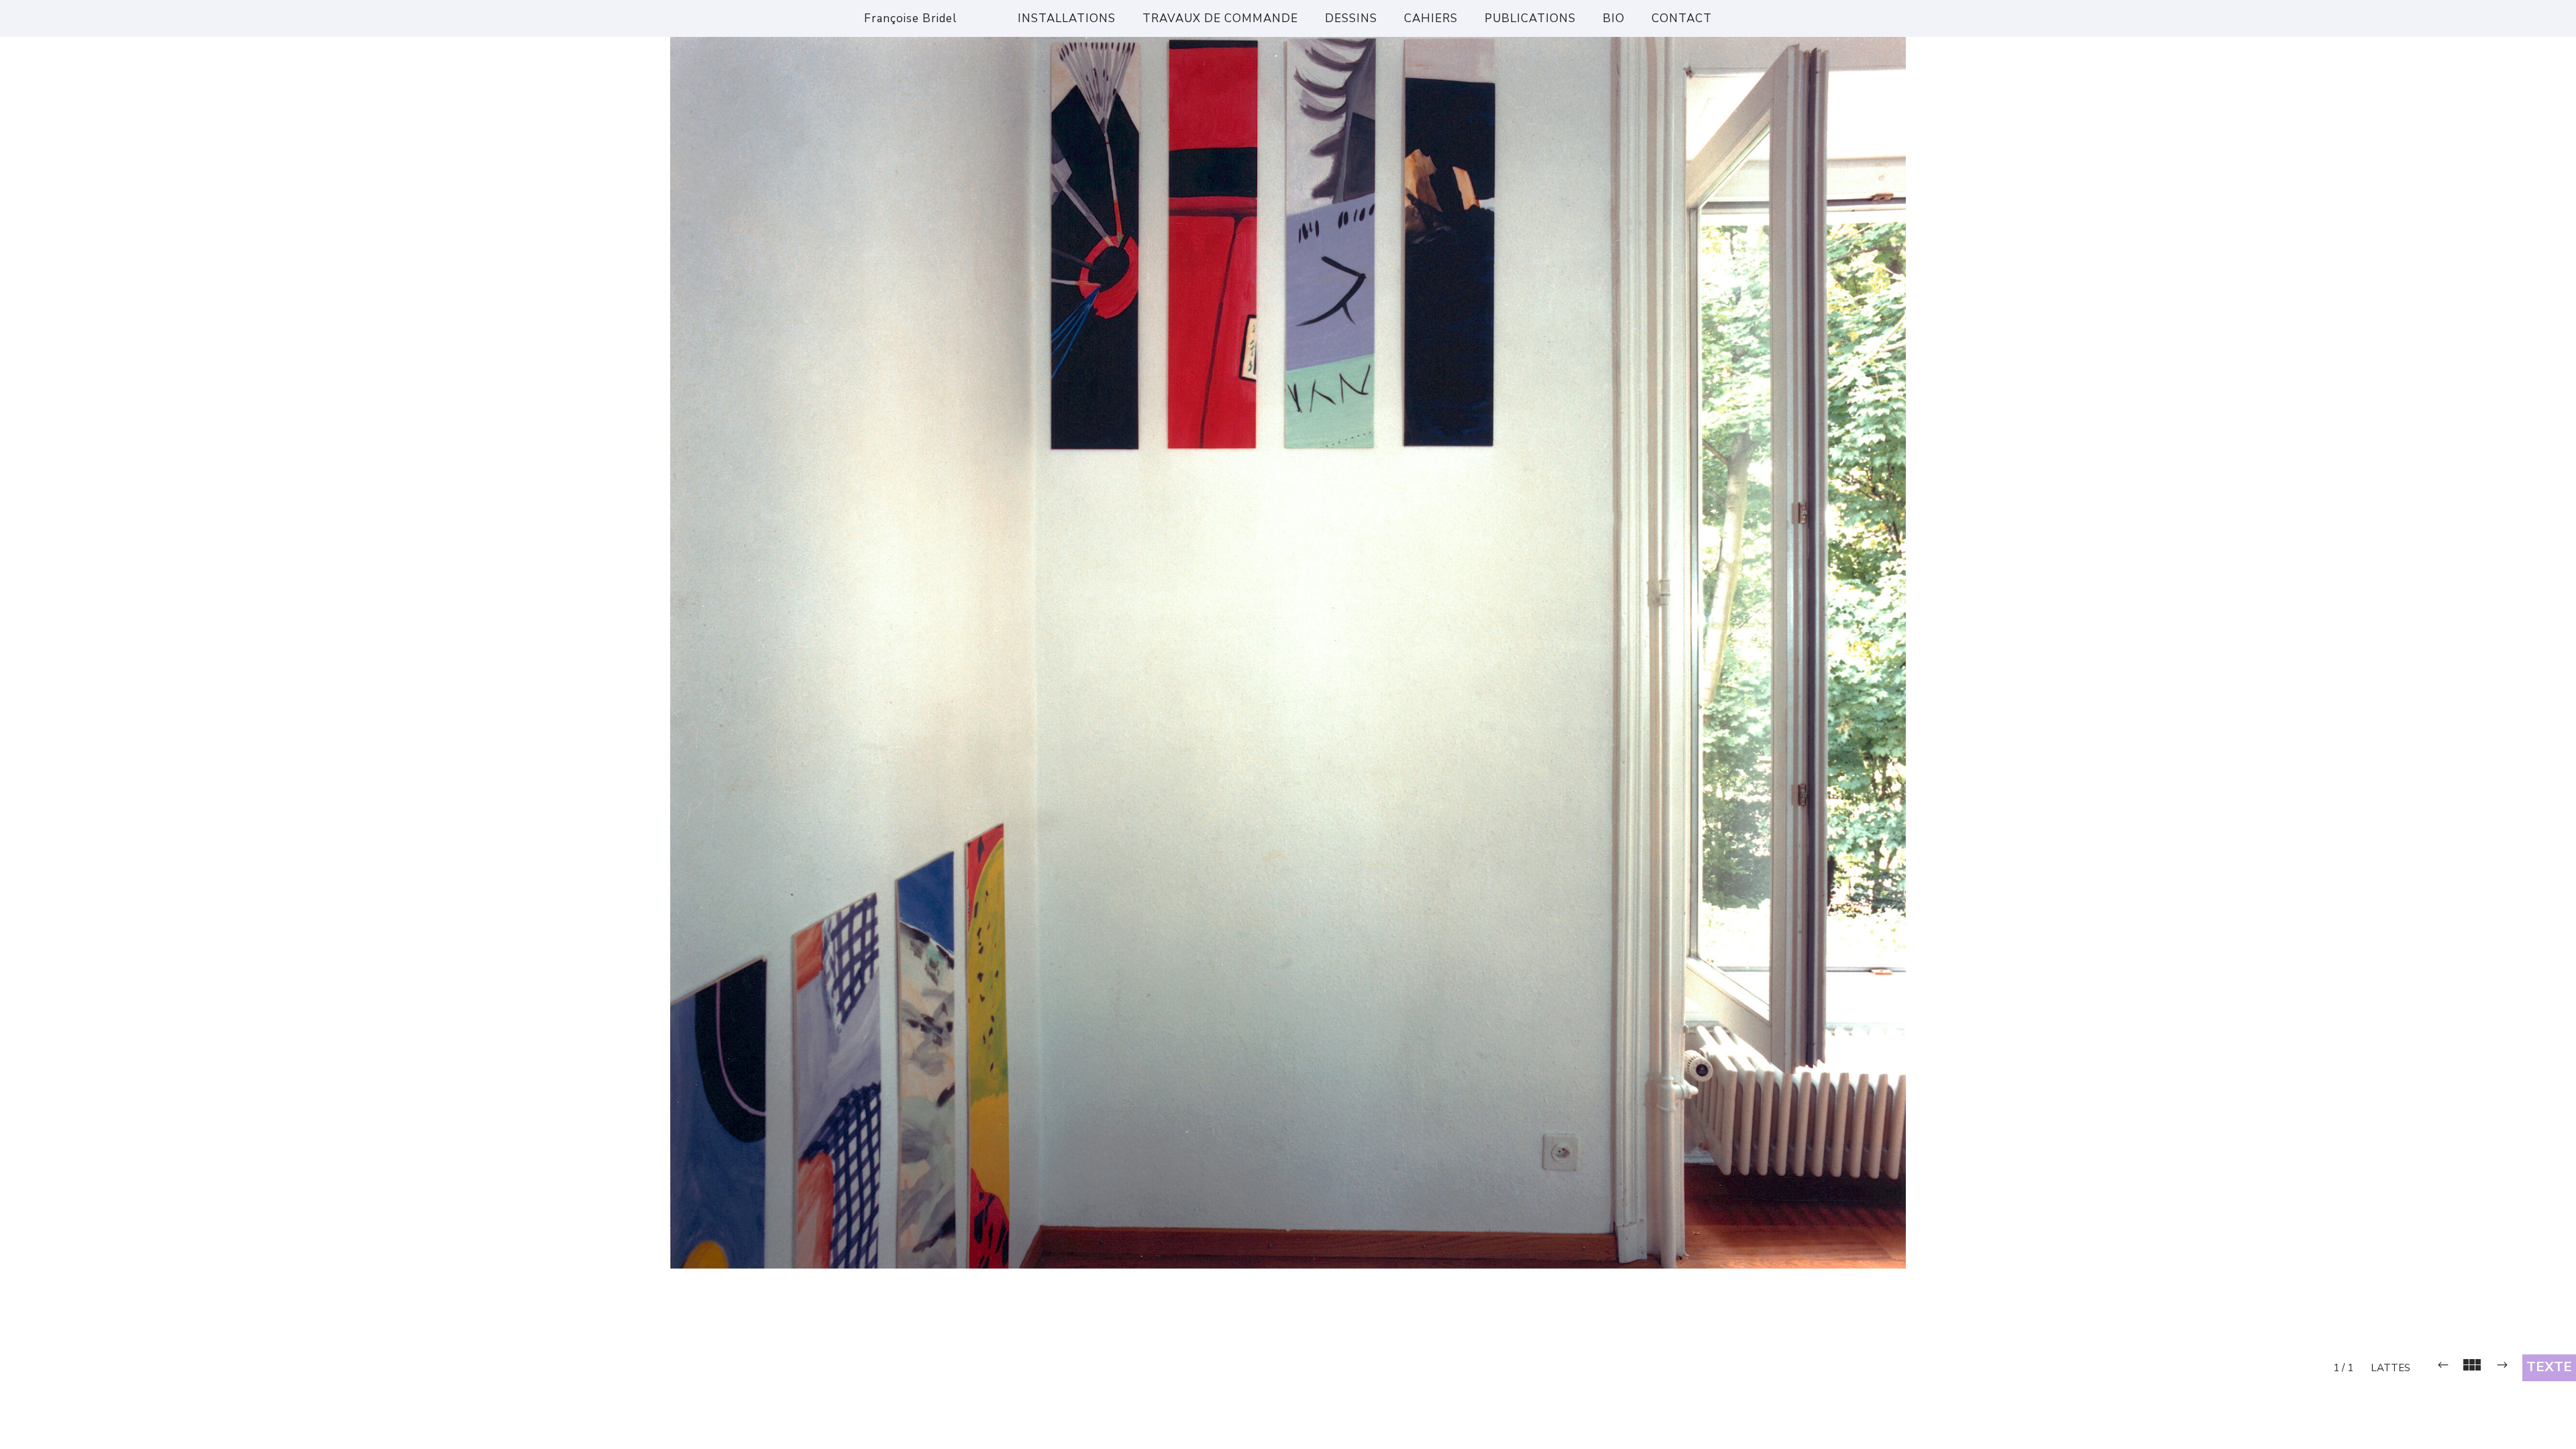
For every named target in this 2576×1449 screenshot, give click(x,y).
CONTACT (1682, 18)
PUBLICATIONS (1530, 18)
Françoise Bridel (911, 18)
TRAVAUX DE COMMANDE (1220, 18)
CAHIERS (1431, 18)
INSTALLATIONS (1067, 18)
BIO (1614, 18)
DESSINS (1351, 18)
